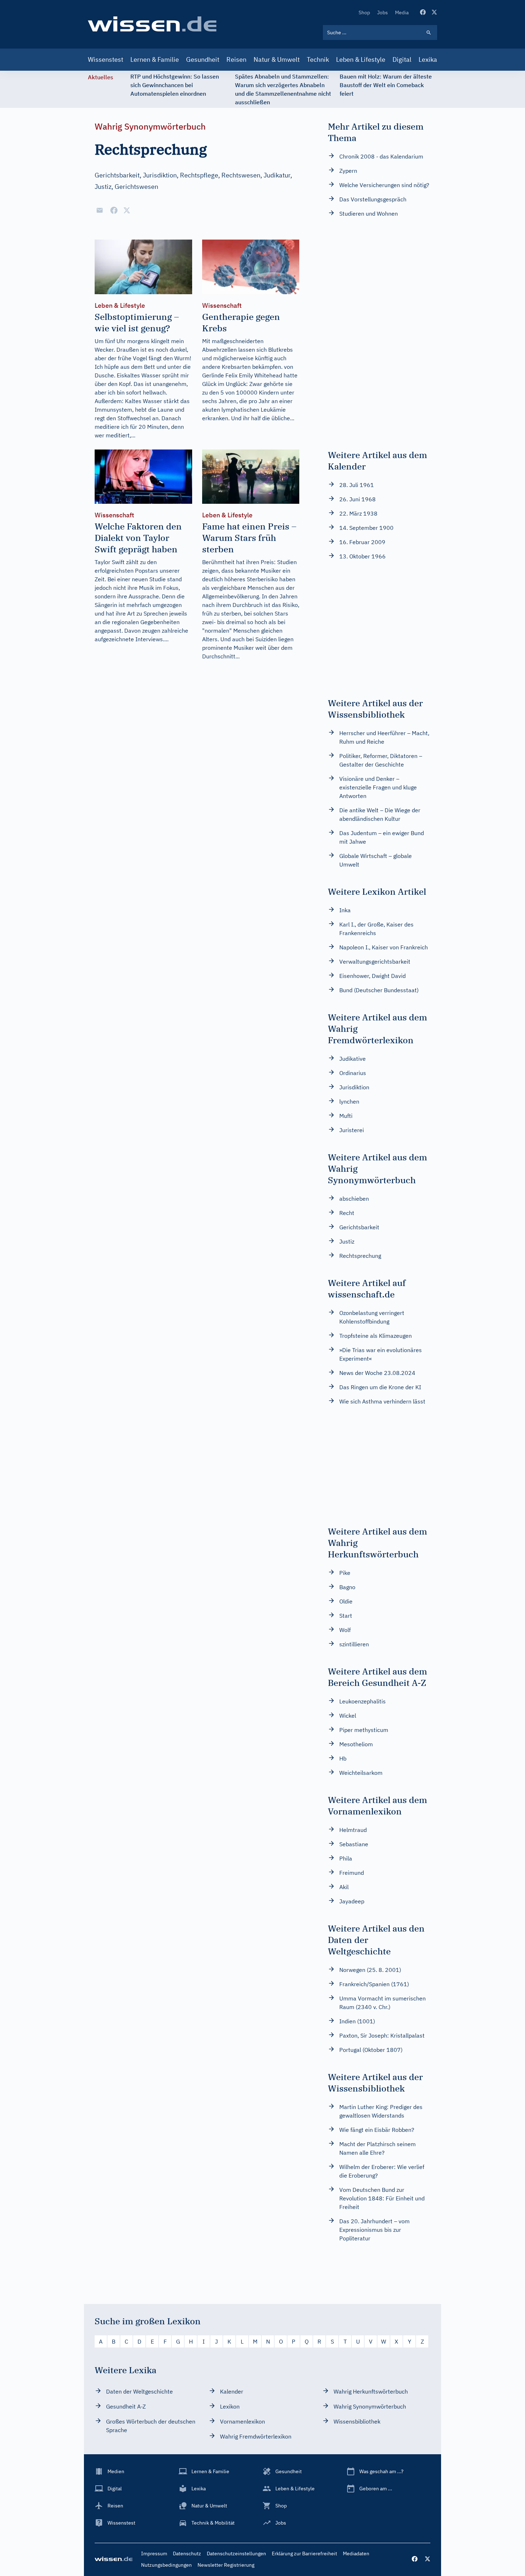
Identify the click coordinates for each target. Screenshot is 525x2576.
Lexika (428, 59)
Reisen (236, 59)
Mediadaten (356, 2554)
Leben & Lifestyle (361, 59)
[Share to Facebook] (114, 210)
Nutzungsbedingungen (166, 2565)
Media (402, 12)
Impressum (154, 2554)
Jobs (382, 12)
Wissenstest (106, 59)
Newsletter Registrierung (226, 2565)
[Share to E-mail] (100, 210)
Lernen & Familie (155, 59)
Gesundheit (203, 59)
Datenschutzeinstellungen (236, 2554)
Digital (402, 59)
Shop (364, 12)
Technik (318, 59)
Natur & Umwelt (277, 59)
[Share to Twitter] (127, 210)
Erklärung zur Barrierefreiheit (304, 2554)
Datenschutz (187, 2554)
